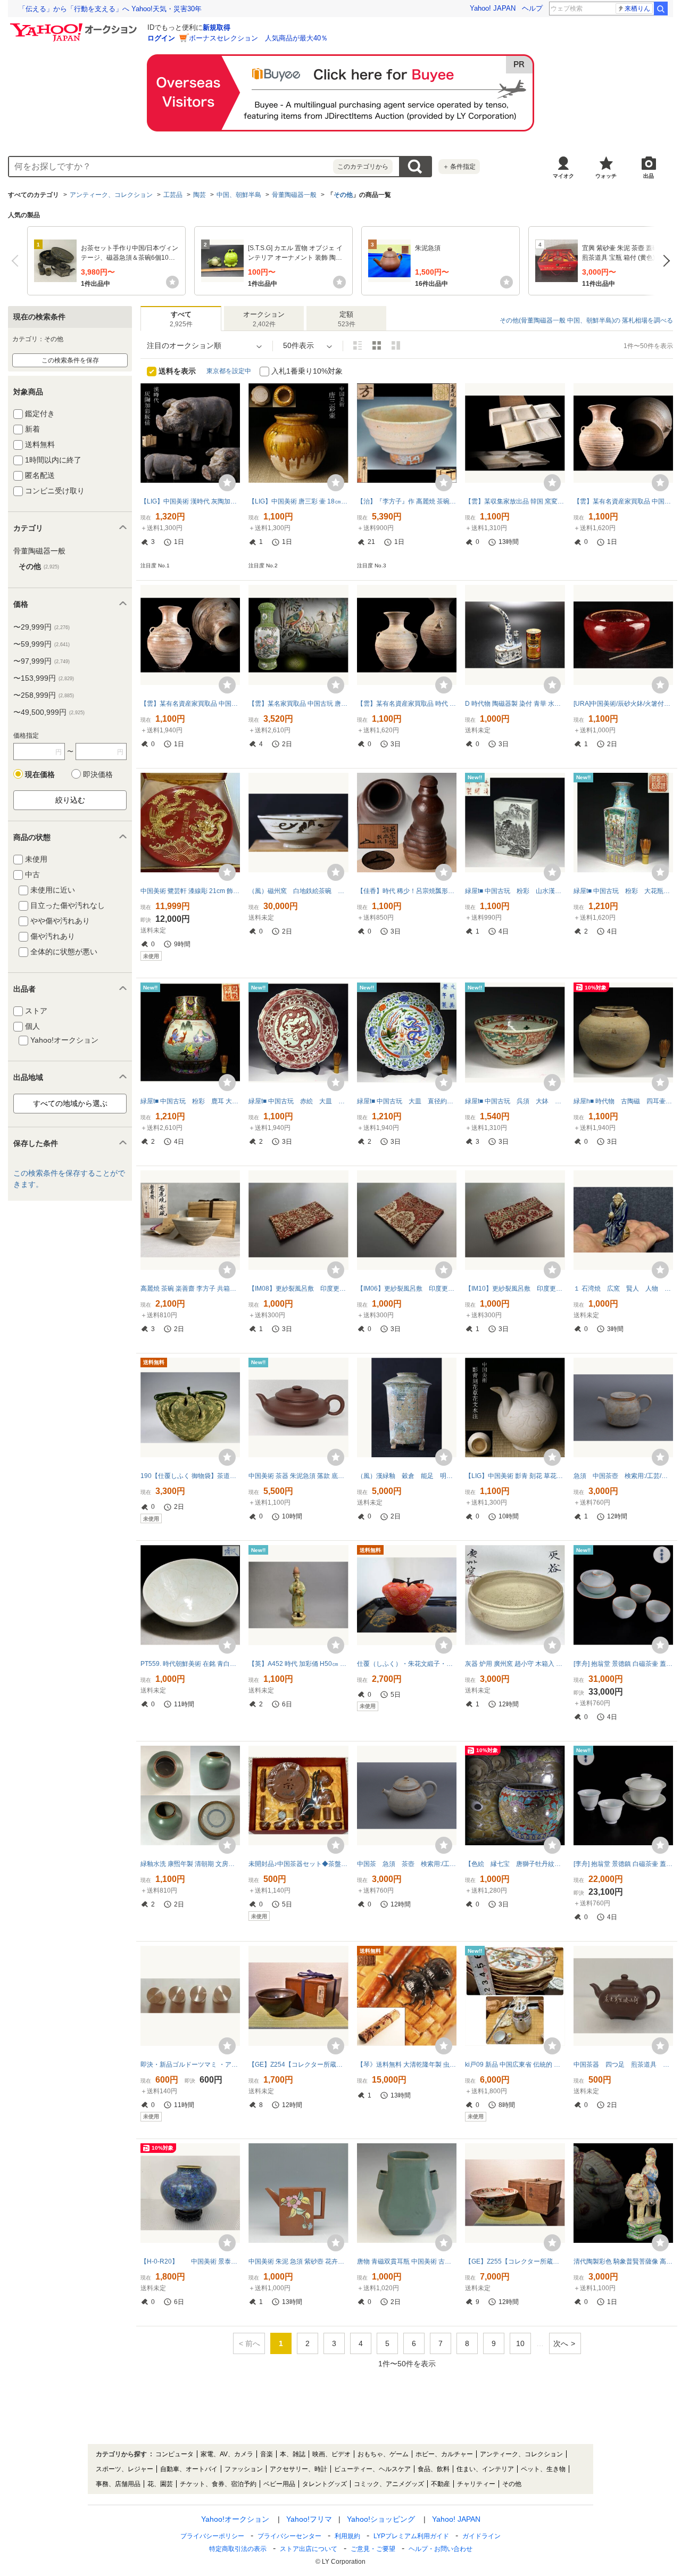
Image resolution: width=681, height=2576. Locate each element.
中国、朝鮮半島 (239, 195)
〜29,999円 (41, 627)
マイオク (563, 176)
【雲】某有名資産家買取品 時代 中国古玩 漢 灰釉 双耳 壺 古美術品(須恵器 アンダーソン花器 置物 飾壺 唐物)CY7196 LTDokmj (407, 704)
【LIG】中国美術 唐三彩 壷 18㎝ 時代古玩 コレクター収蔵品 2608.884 (298, 501)
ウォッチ (606, 176)
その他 (343, 195)
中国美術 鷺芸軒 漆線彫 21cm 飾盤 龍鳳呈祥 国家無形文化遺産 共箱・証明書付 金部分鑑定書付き (190, 891)
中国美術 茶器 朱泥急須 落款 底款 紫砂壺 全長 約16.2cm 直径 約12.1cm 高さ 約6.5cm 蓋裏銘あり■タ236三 (298, 1476)
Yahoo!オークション (235, 2519)
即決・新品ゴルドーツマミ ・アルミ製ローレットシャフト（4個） (190, 2065)
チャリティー (476, 2484)
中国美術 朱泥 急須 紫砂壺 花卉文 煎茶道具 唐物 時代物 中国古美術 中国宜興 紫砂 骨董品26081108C (298, 2261)
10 (520, 2343)
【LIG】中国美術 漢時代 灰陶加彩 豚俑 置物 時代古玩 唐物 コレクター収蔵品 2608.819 (190, 501)
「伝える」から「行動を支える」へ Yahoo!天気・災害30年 (110, 9)
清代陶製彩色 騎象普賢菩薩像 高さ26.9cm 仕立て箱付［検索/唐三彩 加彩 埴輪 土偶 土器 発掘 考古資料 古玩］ (623, 2261)
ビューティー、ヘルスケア (372, 2469)
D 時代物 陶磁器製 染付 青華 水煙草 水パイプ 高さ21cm (515, 704)
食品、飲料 (434, 2469)
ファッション (244, 2469)
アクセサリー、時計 (298, 2469)
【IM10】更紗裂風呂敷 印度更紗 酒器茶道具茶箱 (515, 1289)
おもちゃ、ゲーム (383, 2454)
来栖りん (637, 9)
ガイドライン (481, 2536)
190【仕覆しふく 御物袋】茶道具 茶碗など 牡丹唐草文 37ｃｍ (190, 1476)
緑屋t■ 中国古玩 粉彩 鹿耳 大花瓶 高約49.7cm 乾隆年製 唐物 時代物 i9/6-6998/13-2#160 (190, 1101)
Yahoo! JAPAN (493, 8)
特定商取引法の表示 (238, 2549)
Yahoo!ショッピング (381, 2519)
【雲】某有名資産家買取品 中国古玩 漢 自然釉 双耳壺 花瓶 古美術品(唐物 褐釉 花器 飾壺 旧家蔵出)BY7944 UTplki (190, 704)
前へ (17, 261)
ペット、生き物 (543, 2469)
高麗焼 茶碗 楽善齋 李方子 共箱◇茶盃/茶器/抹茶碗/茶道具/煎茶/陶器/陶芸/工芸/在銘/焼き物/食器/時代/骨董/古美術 (190, 1289)
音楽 (267, 2454)
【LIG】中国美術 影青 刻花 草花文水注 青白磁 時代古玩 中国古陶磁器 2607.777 (515, 1476)
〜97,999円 (41, 661)
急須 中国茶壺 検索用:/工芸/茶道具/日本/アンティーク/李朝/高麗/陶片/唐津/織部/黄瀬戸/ (623, 1476)
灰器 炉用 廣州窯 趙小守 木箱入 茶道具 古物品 (515, 1664)
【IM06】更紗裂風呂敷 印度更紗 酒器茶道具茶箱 (407, 1289)
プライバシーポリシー (212, 2536)
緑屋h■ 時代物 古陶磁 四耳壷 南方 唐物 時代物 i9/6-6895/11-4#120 (623, 1101)
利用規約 (347, 2536)
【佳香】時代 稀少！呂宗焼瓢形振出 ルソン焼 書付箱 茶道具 (407, 891)
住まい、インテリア (485, 2469)
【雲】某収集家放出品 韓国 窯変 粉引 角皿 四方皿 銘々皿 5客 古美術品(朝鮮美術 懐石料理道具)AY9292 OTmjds (515, 501)
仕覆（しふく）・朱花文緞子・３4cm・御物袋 (407, 1664)
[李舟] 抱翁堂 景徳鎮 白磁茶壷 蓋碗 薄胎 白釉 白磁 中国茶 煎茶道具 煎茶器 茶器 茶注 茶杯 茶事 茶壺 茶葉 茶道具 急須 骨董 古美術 (623, 1864)
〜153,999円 (44, 678)
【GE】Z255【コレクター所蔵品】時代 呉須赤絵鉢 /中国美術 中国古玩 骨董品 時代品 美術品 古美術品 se (515, 2261)
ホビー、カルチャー (444, 2454)
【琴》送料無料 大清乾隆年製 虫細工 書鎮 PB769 (407, 2065)
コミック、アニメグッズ (389, 2484)
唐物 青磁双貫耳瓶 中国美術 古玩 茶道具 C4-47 (407, 2261)
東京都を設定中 (229, 371)
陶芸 (200, 195)
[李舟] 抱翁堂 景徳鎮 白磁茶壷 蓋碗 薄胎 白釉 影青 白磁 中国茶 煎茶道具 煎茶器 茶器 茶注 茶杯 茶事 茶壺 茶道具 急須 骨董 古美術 (623, 1664)
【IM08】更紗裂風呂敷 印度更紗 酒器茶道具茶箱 (298, 1289)
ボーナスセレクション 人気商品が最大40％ (258, 38)
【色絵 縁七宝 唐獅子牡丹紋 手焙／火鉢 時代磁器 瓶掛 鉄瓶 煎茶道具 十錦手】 (515, 1864)
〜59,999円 (41, 644)
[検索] (661, 9)
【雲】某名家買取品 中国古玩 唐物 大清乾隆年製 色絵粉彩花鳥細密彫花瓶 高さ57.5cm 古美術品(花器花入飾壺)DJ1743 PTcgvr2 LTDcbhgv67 (298, 704)
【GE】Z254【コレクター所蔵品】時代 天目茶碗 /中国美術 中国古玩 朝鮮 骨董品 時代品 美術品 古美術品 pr (298, 2065)
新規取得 (217, 27)
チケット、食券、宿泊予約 (218, 2484)
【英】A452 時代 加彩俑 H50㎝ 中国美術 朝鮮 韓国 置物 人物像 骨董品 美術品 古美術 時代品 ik (298, 1664)
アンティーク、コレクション (111, 195)
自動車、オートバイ (189, 2469)
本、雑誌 (293, 2454)
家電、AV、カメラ (227, 2454)
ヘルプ (532, 8)
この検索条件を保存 (70, 360)
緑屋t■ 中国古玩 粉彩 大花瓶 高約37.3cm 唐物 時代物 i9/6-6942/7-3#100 (623, 891)
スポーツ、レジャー (124, 2469)
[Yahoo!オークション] (75, 26)
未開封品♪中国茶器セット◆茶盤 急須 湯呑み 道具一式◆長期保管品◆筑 (298, 1864)
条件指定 (459, 167)
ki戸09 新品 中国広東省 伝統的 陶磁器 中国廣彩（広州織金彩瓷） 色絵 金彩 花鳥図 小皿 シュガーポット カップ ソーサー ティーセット (515, 2065)
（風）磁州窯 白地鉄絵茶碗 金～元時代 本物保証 (298, 891)
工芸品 (173, 195)
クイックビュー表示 (396, 345)
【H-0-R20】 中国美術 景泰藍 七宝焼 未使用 (190, 2261)
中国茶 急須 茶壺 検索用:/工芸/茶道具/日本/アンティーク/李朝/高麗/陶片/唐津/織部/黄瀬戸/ (407, 1864)
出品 (649, 176)
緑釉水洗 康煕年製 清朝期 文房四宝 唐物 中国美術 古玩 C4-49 (190, 1864)
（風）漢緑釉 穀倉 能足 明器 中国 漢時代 (407, 1476)
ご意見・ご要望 (373, 2549)
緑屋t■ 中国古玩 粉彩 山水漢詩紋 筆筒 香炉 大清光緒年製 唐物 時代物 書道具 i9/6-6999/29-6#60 (515, 891)
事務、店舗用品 (118, 2484)
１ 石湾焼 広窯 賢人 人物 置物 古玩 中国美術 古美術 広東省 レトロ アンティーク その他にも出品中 (623, 1289)
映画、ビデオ (331, 2454)
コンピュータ (175, 2454)
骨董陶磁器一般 (294, 195)
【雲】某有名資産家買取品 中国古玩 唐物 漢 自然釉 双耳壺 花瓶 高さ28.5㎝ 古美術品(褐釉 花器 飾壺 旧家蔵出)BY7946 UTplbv (623, 501)
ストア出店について (309, 2549)
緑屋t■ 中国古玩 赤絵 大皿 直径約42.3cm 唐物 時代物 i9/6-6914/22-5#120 (298, 1101)
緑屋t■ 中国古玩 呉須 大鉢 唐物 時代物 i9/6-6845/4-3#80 (515, 1101)
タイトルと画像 (358, 345)
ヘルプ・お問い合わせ (441, 2549)
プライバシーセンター (289, 2536)
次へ (664, 261)
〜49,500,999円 (49, 712)
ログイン (161, 38)
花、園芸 (160, 2484)
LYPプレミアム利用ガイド (411, 2536)
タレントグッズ (325, 2484)
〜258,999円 (44, 695)
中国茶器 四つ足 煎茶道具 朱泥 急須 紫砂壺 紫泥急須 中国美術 (623, 2065)
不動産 (441, 2484)
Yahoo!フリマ (309, 2519)
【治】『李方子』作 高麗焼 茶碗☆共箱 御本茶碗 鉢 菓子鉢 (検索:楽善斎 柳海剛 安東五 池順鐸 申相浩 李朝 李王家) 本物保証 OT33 (407, 501)
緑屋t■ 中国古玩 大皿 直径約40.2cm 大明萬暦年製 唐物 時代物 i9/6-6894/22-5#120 (407, 1101)
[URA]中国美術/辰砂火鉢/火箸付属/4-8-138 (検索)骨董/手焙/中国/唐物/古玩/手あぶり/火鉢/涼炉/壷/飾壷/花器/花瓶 (623, 704)
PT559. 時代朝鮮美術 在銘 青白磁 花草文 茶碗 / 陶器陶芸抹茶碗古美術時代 (190, 1664)
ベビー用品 (279, 2484)
